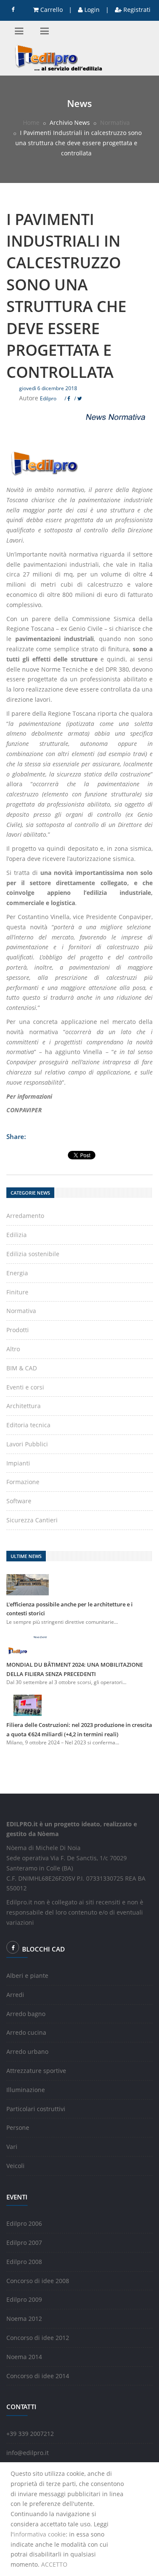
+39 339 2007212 (30, 2434)
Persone (18, 2127)
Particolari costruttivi (36, 2109)
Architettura (24, 1406)
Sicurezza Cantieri (32, 1520)
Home (31, 122)
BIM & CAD (22, 1368)
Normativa (115, 122)
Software (19, 1501)
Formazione (23, 1482)
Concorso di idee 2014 (38, 2376)
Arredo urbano (27, 2052)
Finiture (17, 1292)
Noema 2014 (24, 2357)
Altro (13, 1349)
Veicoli (15, 2166)
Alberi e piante (27, 1976)
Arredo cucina (26, 2032)
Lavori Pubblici (27, 1444)
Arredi (15, 1995)
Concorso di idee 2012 (38, 2338)
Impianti (18, 1463)
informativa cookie (40, 2534)
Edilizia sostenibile (33, 1254)
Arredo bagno (26, 2014)
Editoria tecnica (28, 1425)
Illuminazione (26, 2090)
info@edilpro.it (28, 2453)
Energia (17, 1273)
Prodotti (18, 1330)
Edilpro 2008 (24, 2262)
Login (91, 10)
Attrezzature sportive (36, 2071)
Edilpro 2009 (24, 2299)
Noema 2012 (24, 2319)
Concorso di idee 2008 (38, 2281)
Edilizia (17, 1235)
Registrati (136, 10)
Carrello (51, 10)
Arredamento (25, 1216)
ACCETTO (54, 2564)
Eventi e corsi (25, 1387)
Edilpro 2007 (24, 2243)
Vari (12, 2147)
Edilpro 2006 (24, 2223)
